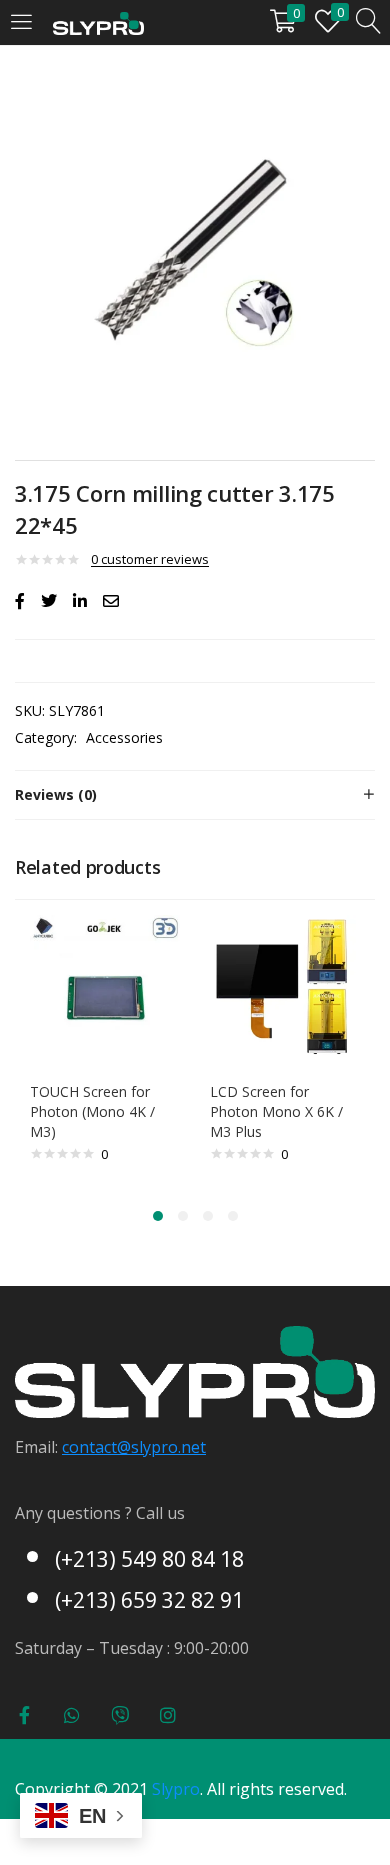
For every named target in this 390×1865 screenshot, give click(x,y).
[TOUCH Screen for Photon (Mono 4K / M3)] (105, 988)
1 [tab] (158, 1216)
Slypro (176, 1789)
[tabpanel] (105, 1050)
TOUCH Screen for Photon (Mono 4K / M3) (92, 1111)
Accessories (124, 737)
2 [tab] (183, 1216)
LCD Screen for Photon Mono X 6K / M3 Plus (276, 1111)
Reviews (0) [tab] (56, 794)
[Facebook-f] (24, 1715)
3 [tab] (208, 1216)
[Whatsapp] (72, 1715)
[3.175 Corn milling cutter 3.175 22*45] (20, 601)
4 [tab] (233, 1216)
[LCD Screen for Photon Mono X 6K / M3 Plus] (285, 988)
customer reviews (150, 559)
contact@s (100, 1447)
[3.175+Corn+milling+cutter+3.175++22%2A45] (49, 601)
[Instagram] (168, 1715)
